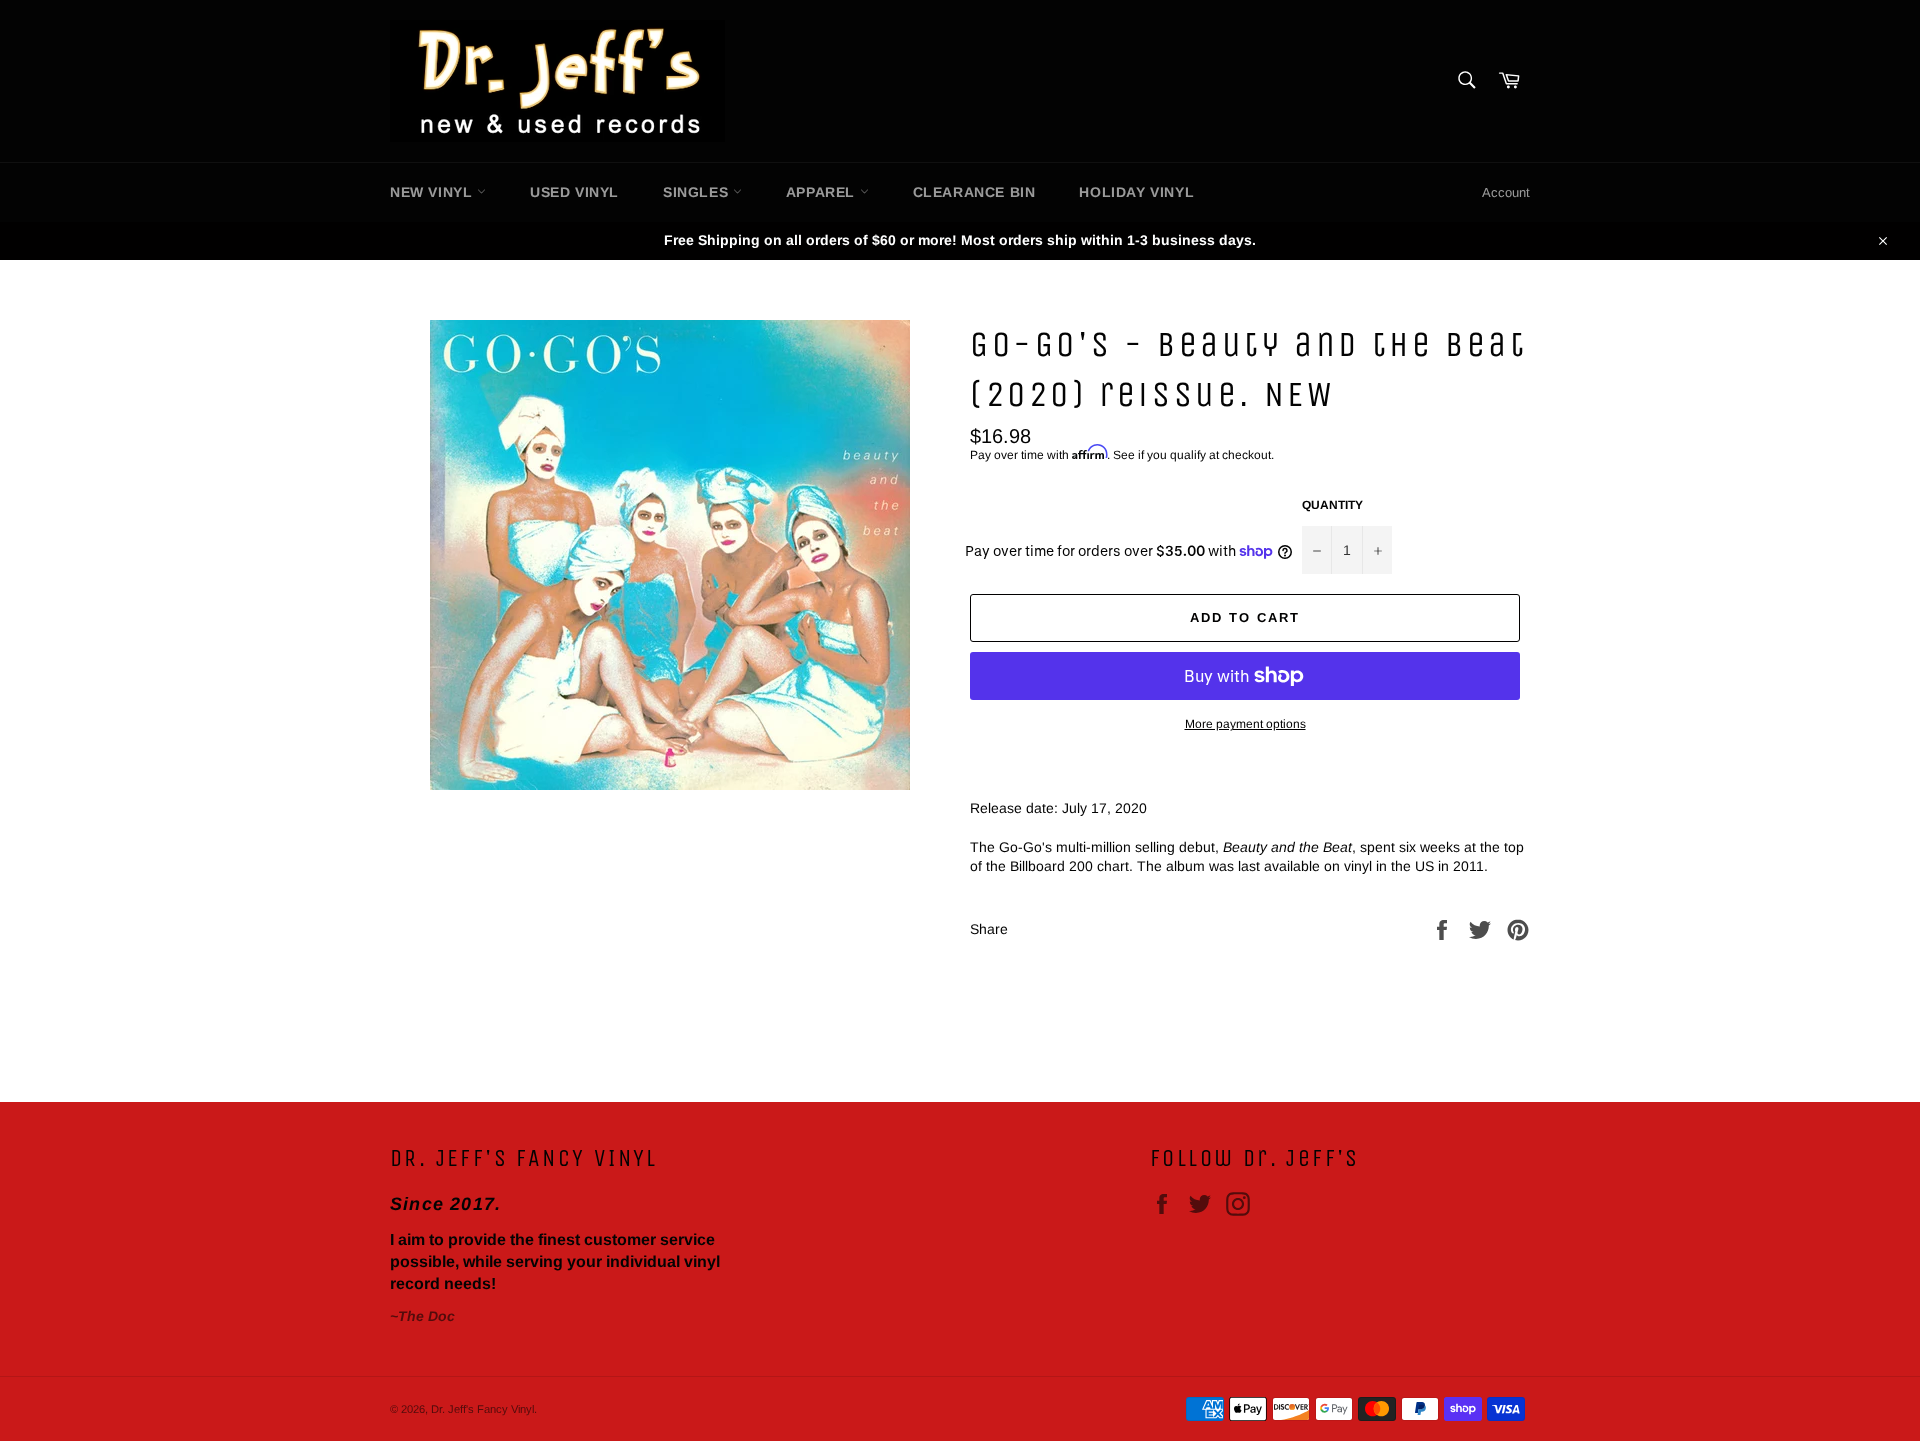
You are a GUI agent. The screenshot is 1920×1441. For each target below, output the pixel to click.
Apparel (823, 192)
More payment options (1245, 724)
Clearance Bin (974, 192)
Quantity (1332, 505)
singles (698, 192)
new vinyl (433, 192)
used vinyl (574, 192)
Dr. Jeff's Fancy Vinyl (482, 1409)
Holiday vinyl (1136, 192)
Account (1506, 192)
